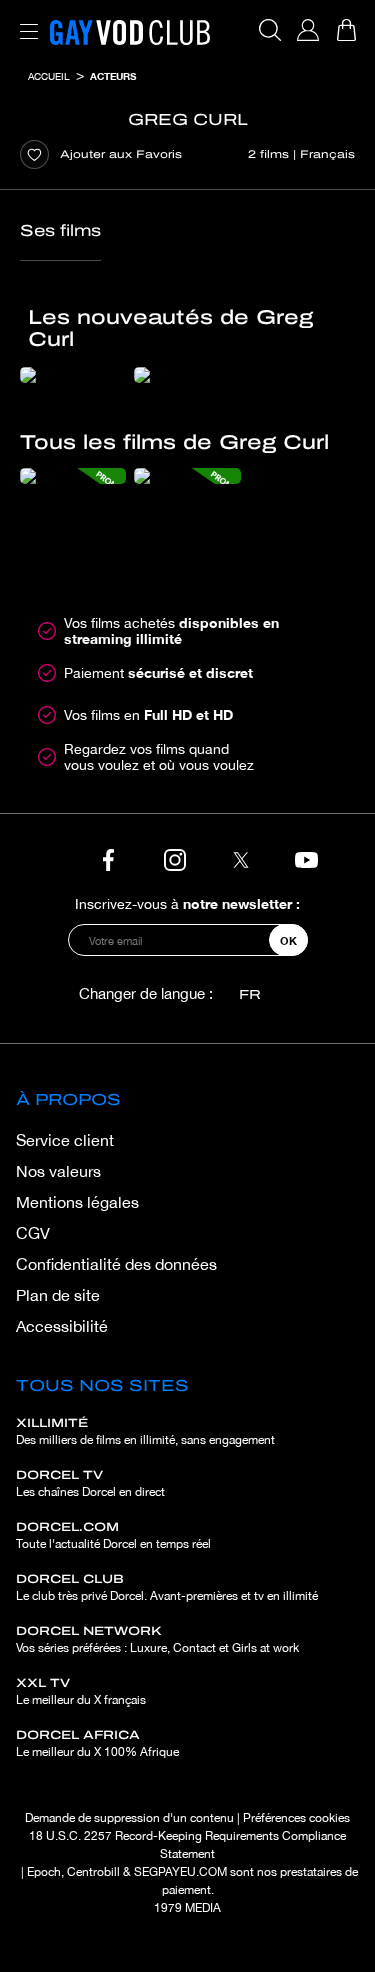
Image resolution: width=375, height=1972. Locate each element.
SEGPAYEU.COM (180, 1872)
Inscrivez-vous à (187, 903)
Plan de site (58, 1295)
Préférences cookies (296, 1818)
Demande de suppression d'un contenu (129, 1818)
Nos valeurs (58, 1171)
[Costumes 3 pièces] (187, 375)
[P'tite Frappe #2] (73, 375)
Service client (65, 1140)
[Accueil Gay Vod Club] (130, 30)
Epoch (44, 1872)
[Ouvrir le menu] (25, 19)
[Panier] (346, 30)
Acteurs (113, 76)
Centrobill (93, 1872)
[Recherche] (270, 30)
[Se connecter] (308, 30)
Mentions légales (77, 1202)
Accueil (49, 76)
